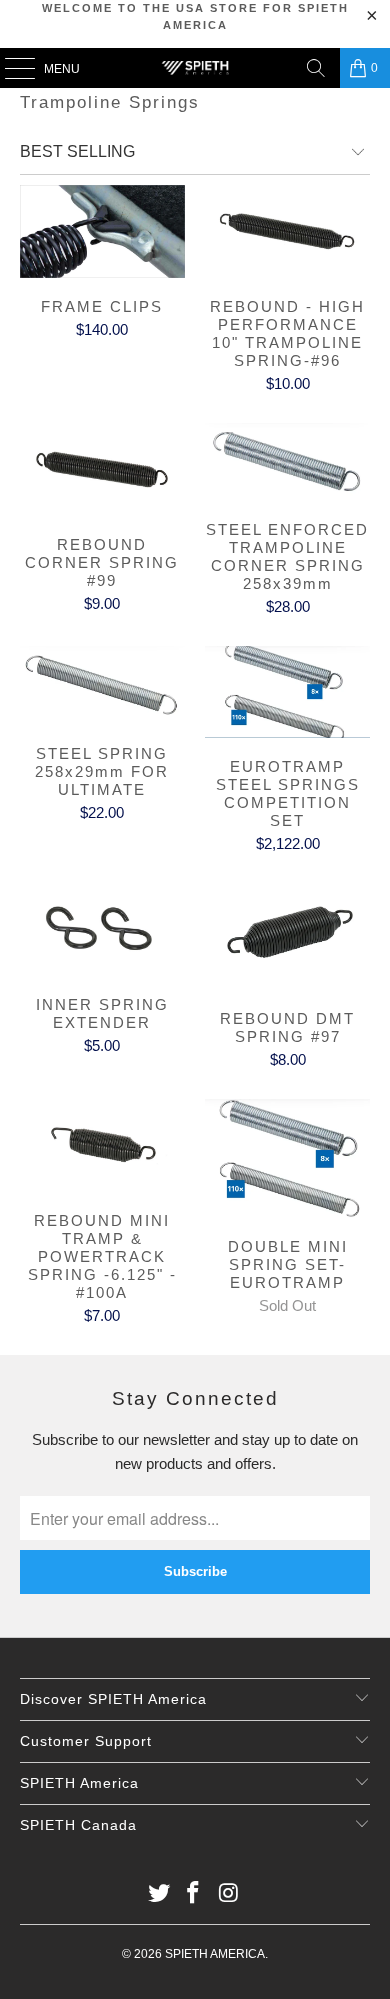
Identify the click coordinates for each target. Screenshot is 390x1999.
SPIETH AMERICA (215, 1954)
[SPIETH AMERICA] (195, 68)
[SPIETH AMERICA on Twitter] (159, 1894)
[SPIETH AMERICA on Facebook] (194, 1894)
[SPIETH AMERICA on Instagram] (229, 1894)
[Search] (316, 68)
